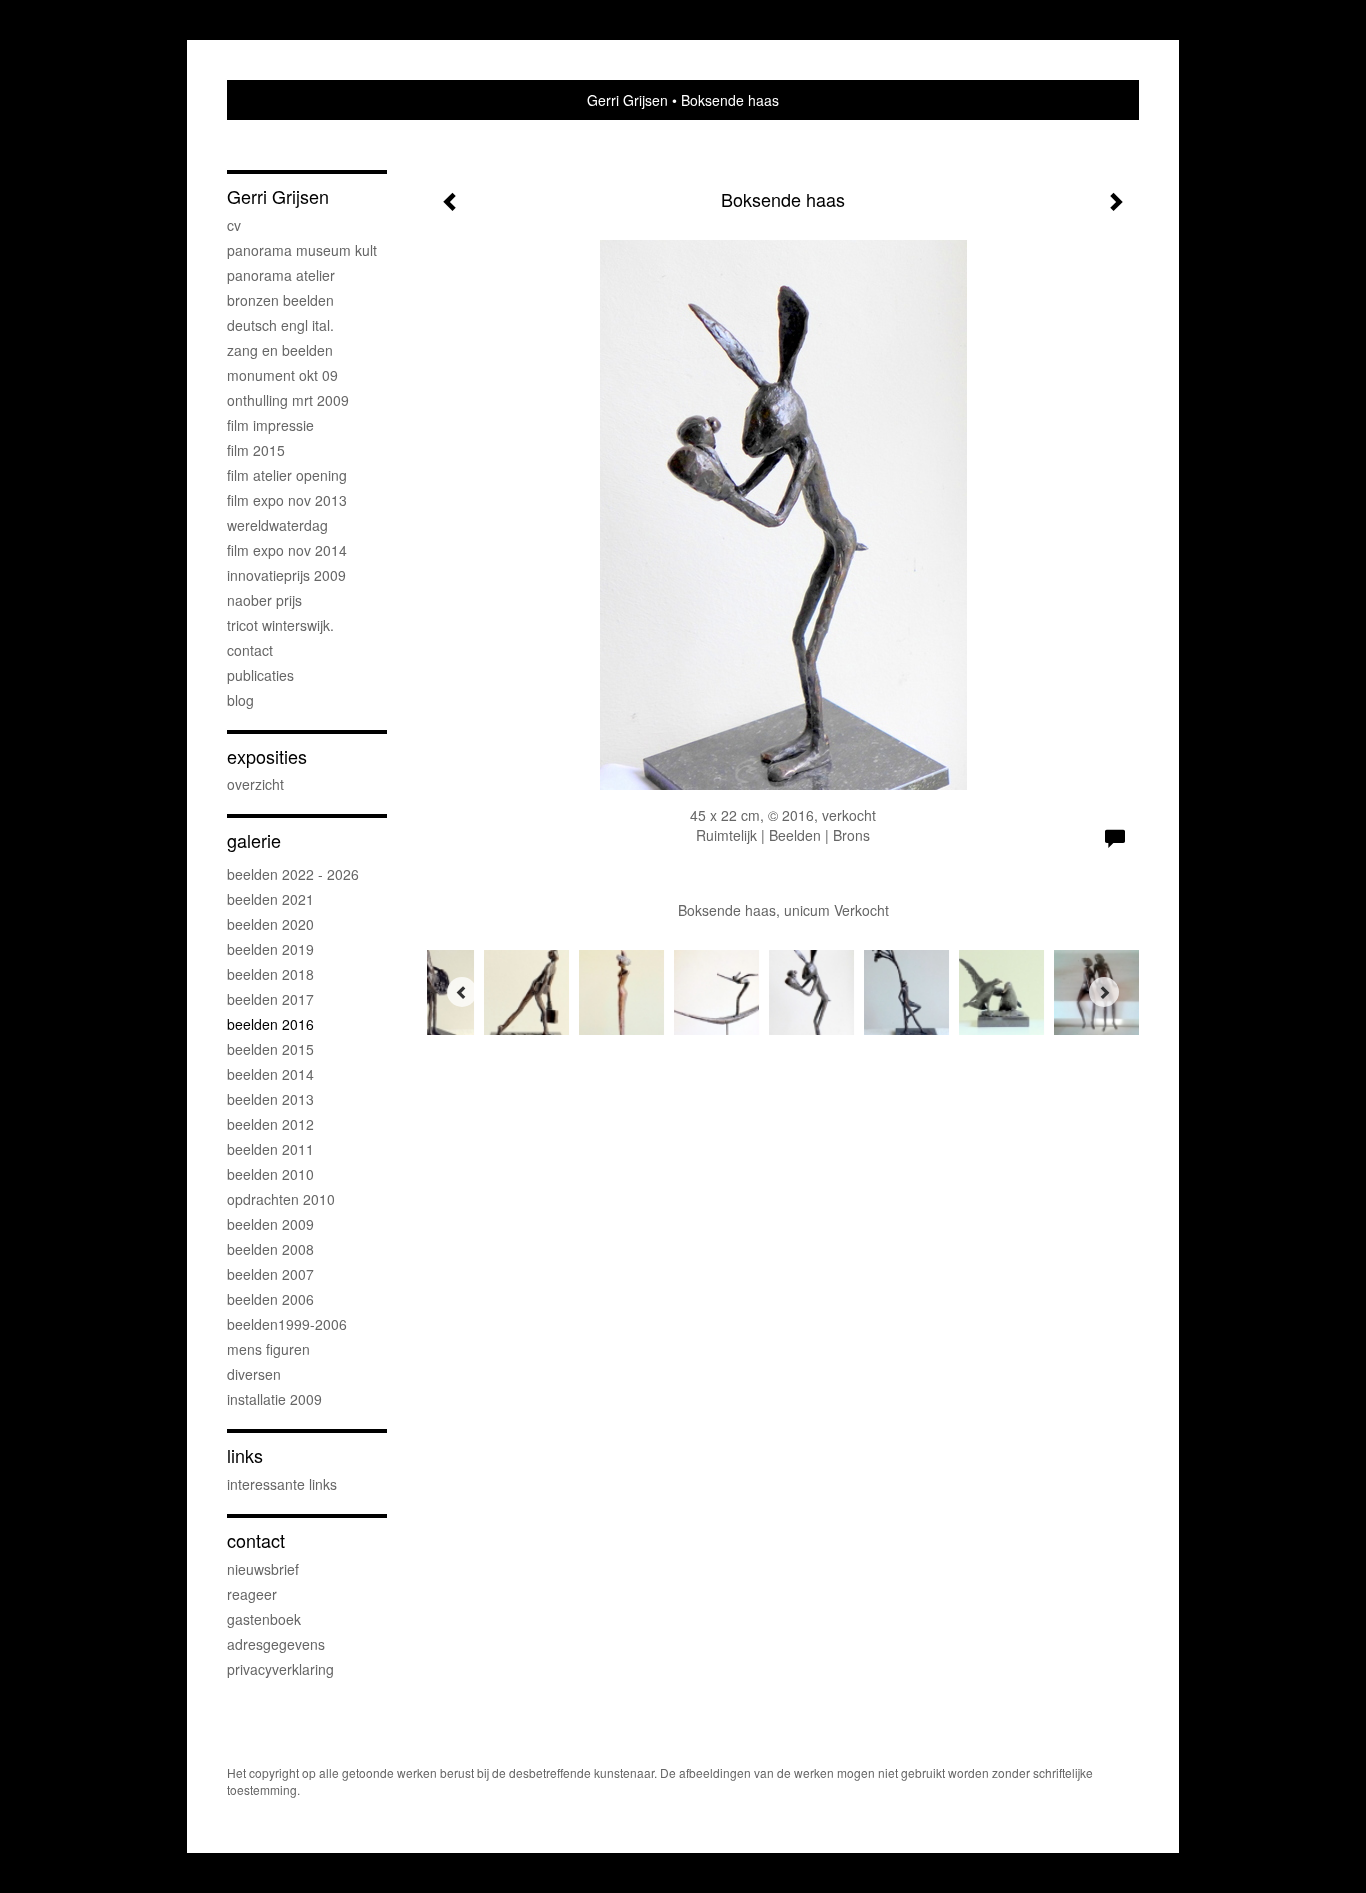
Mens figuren (268, 1349)
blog (240, 700)
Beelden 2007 (270, 1274)
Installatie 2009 (274, 1399)
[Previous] (462, 992)
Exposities (267, 756)
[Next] (1104, 992)
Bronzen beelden (280, 300)
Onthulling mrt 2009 (288, 400)
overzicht (255, 784)
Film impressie (270, 425)
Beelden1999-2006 (287, 1324)
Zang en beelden (280, 350)
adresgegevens (276, 1644)
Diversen (254, 1374)
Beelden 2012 (270, 1124)
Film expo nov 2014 (287, 550)
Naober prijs (264, 600)
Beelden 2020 (270, 924)
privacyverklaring (280, 1669)
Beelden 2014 (270, 1074)
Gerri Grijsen (627, 100)
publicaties (260, 675)
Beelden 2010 (270, 1174)
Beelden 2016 (270, 1024)
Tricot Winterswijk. (280, 625)
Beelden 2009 (270, 1224)
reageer (252, 1594)
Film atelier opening (287, 475)
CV (234, 225)
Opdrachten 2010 (281, 1199)
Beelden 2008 (270, 1249)
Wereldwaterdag (277, 525)
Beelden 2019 (270, 949)
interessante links (282, 1484)
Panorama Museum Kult (302, 250)
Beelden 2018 (270, 974)
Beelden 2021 (270, 899)
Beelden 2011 (270, 1149)
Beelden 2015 (270, 1049)
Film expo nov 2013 (287, 500)
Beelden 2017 (270, 999)
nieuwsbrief (263, 1569)
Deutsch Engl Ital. (280, 325)
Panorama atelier (281, 275)
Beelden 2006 (270, 1299)
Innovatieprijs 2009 (286, 575)
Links (245, 1455)
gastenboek (264, 1619)
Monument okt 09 (282, 375)
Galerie (254, 840)
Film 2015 (256, 450)
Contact (250, 650)
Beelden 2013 (270, 1099)
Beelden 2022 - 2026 (293, 874)
